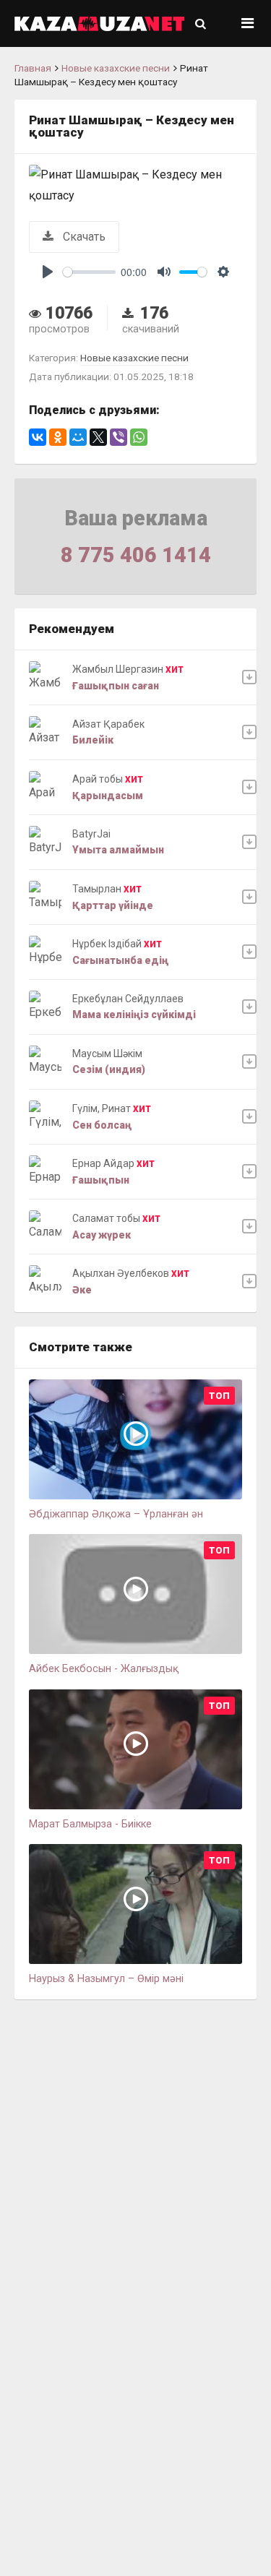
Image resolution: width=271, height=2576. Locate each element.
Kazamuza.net (99, 23)
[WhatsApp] (139, 437)
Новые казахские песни (116, 68)
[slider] (89, 272)
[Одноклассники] (58, 437)
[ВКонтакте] (38, 437)
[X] (98, 437)
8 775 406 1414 (136, 555)
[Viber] (119, 437)
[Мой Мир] (78, 437)
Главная (33, 68)
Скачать (83, 237)
